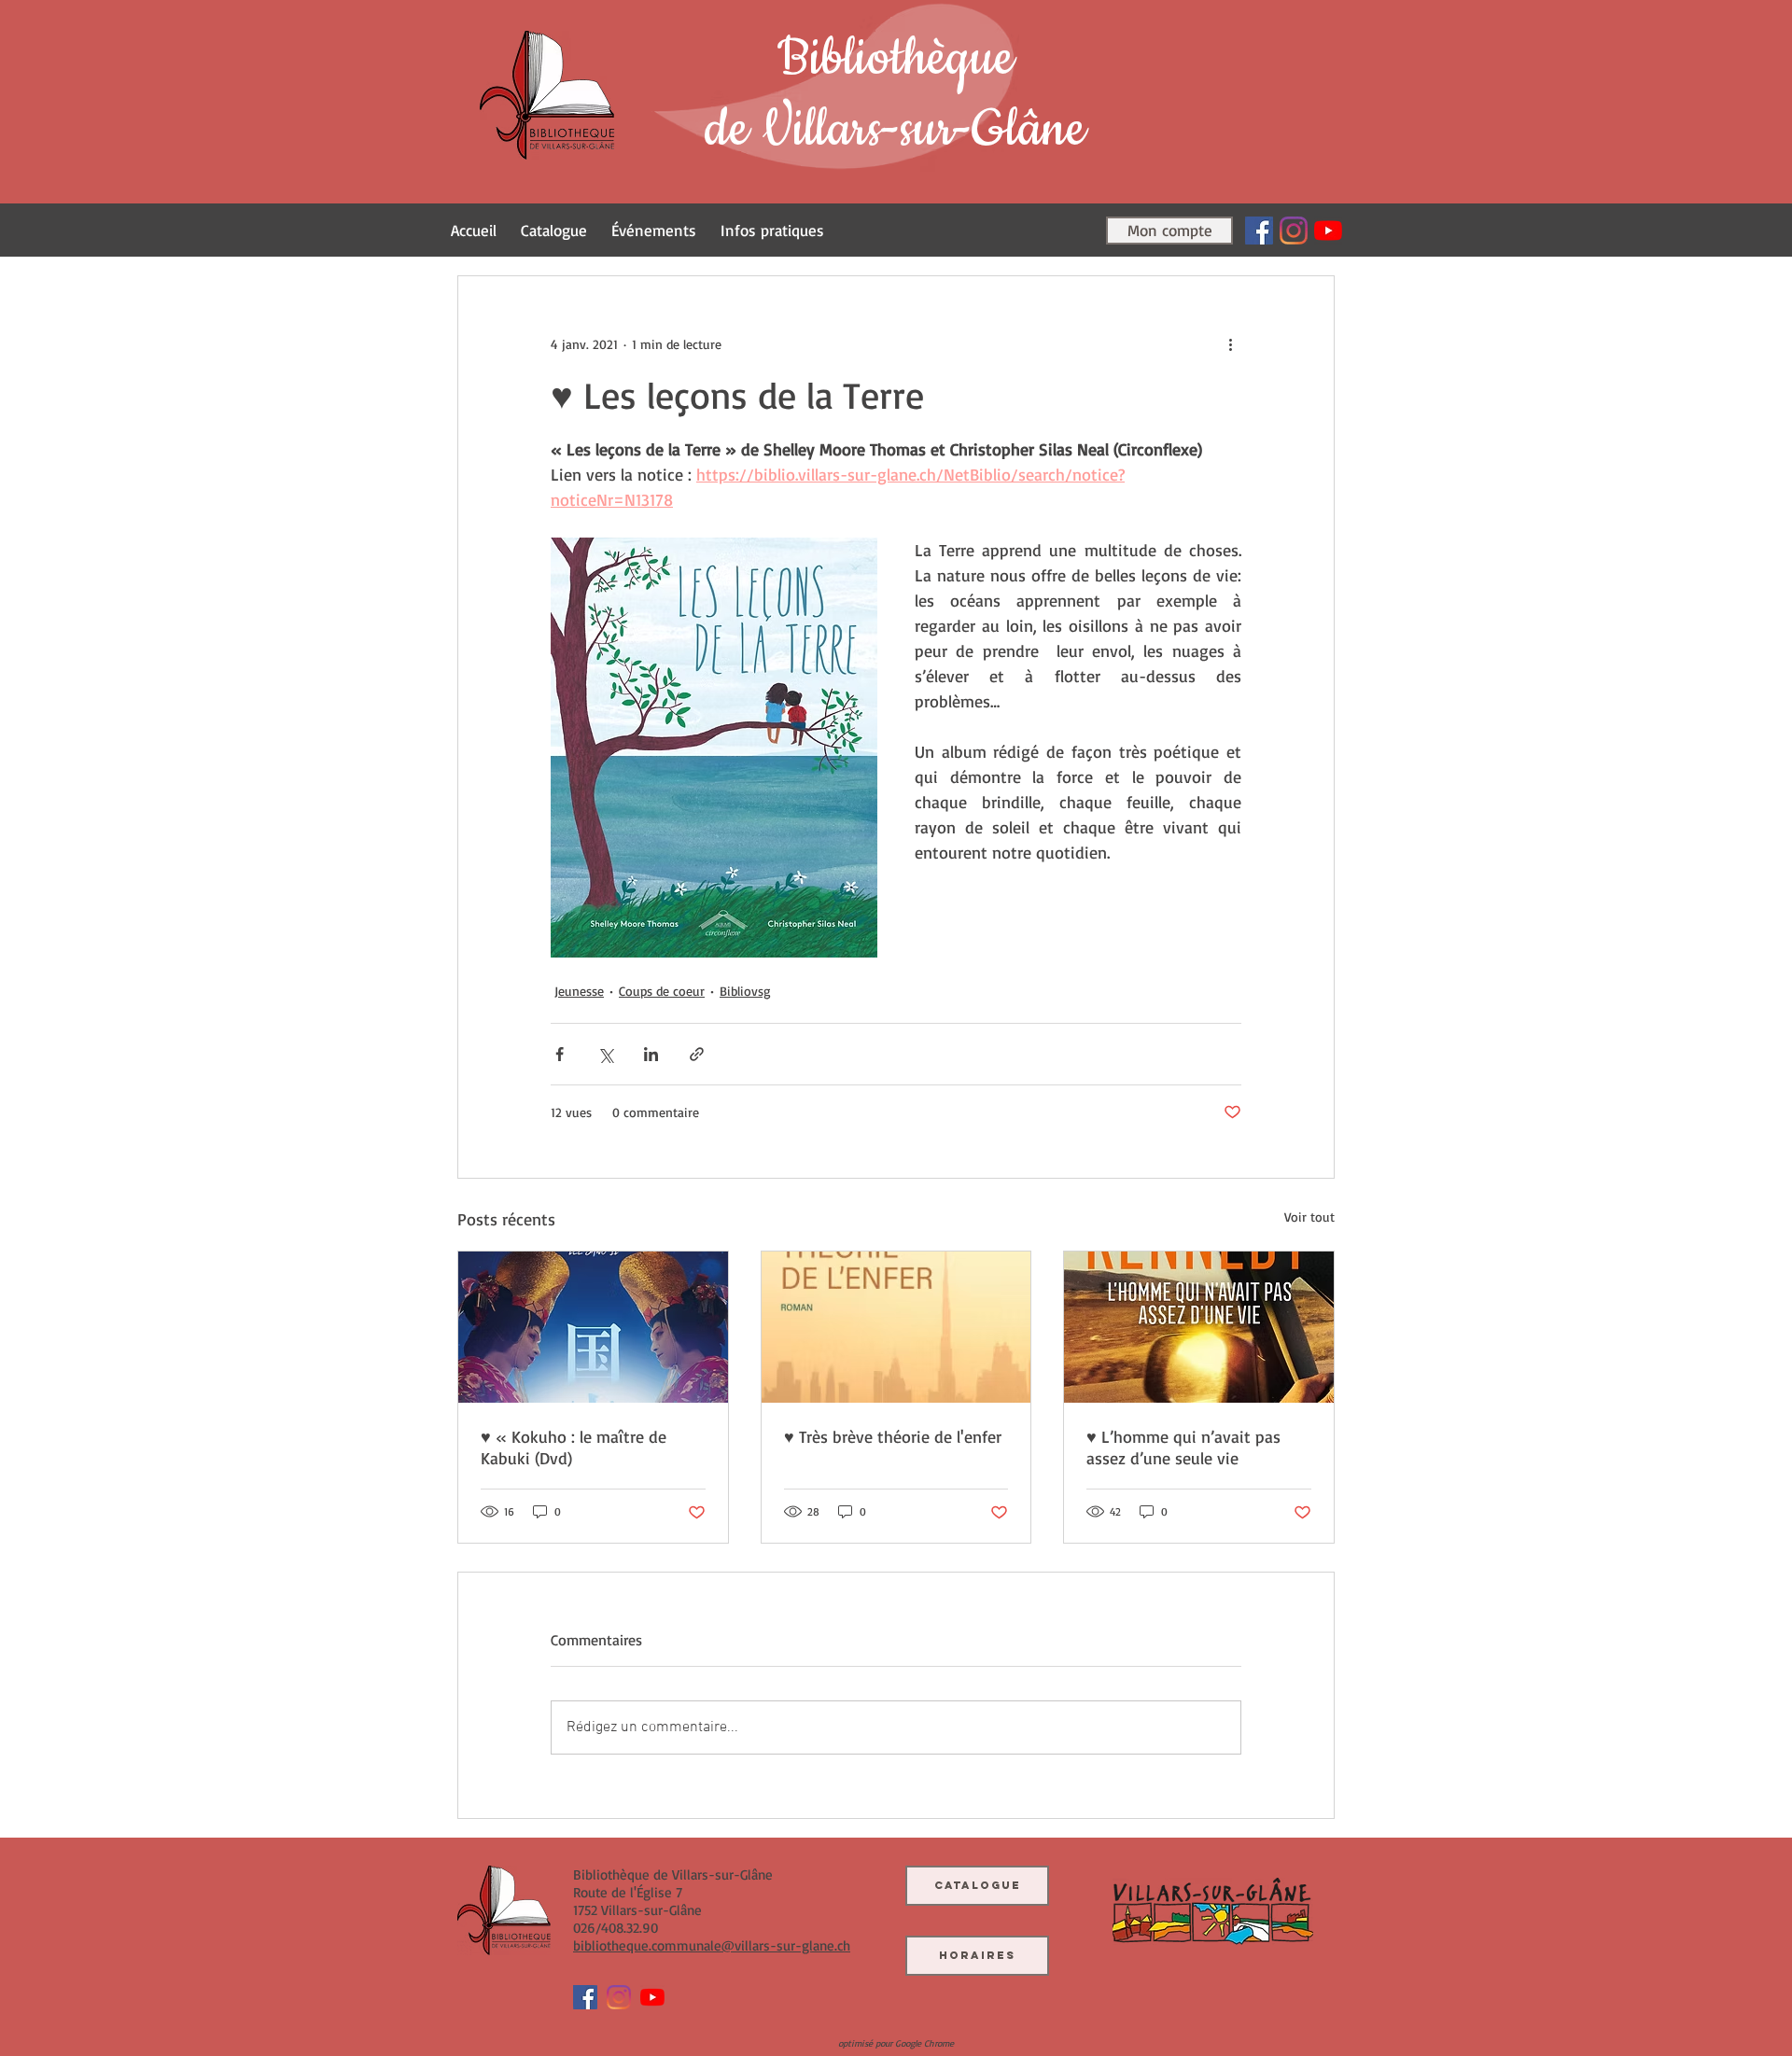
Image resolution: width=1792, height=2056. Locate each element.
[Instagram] (1294, 231)
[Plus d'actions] (1230, 343)
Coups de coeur (662, 991)
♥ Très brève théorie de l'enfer (893, 1436)
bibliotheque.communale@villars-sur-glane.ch (712, 1945)
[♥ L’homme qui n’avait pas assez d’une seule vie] (1199, 1327)
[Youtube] (1328, 231)
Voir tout (1309, 1217)
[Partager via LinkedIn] (651, 1054)
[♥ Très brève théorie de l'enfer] (896, 1327)
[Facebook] (1259, 231)
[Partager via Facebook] (560, 1054)
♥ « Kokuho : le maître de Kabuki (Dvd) (574, 1447)
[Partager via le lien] (697, 1054)
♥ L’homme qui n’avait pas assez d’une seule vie (1183, 1447)
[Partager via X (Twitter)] (605, 1054)
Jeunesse (579, 991)
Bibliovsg (745, 991)
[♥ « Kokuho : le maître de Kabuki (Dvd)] (593, 1327)
